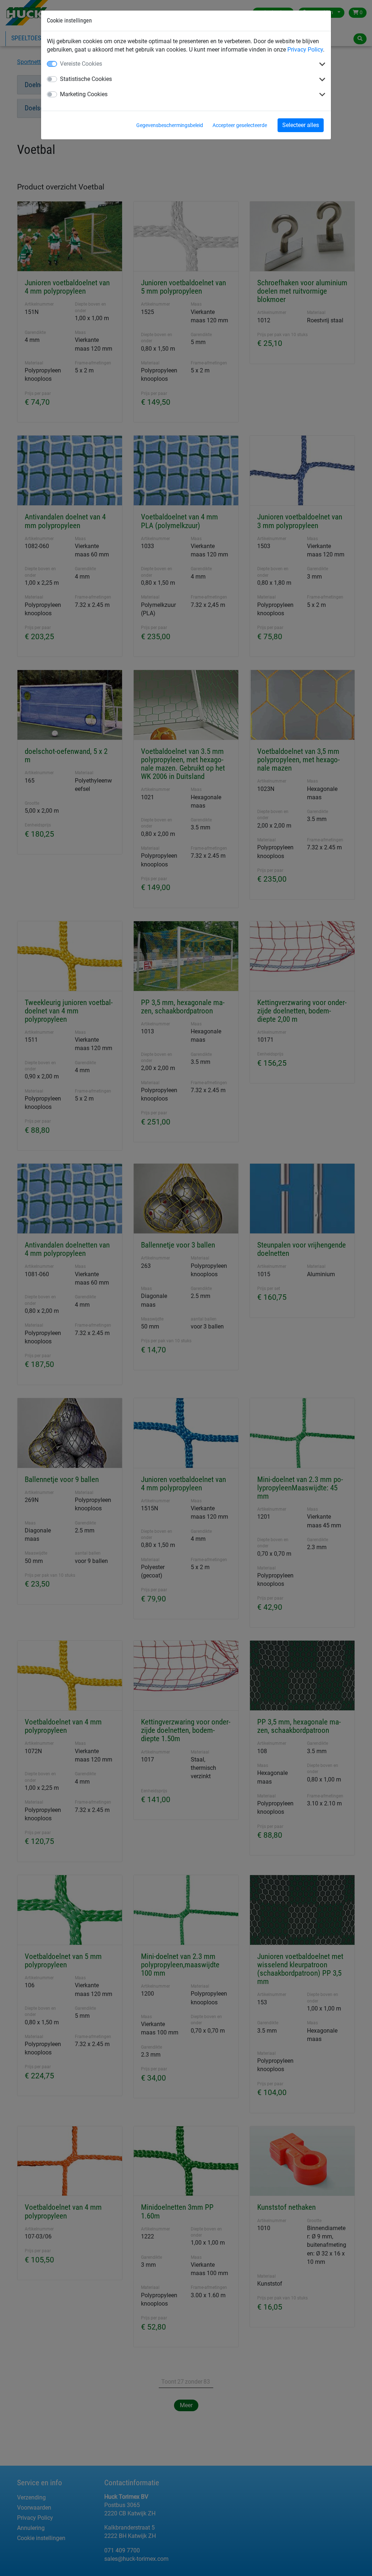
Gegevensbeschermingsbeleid (170, 125)
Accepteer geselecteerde (240, 125)
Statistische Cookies (86, 79)
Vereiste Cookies (81, 64)
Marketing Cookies (84, 94)
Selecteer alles (301, 125)
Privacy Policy (305, 50)
